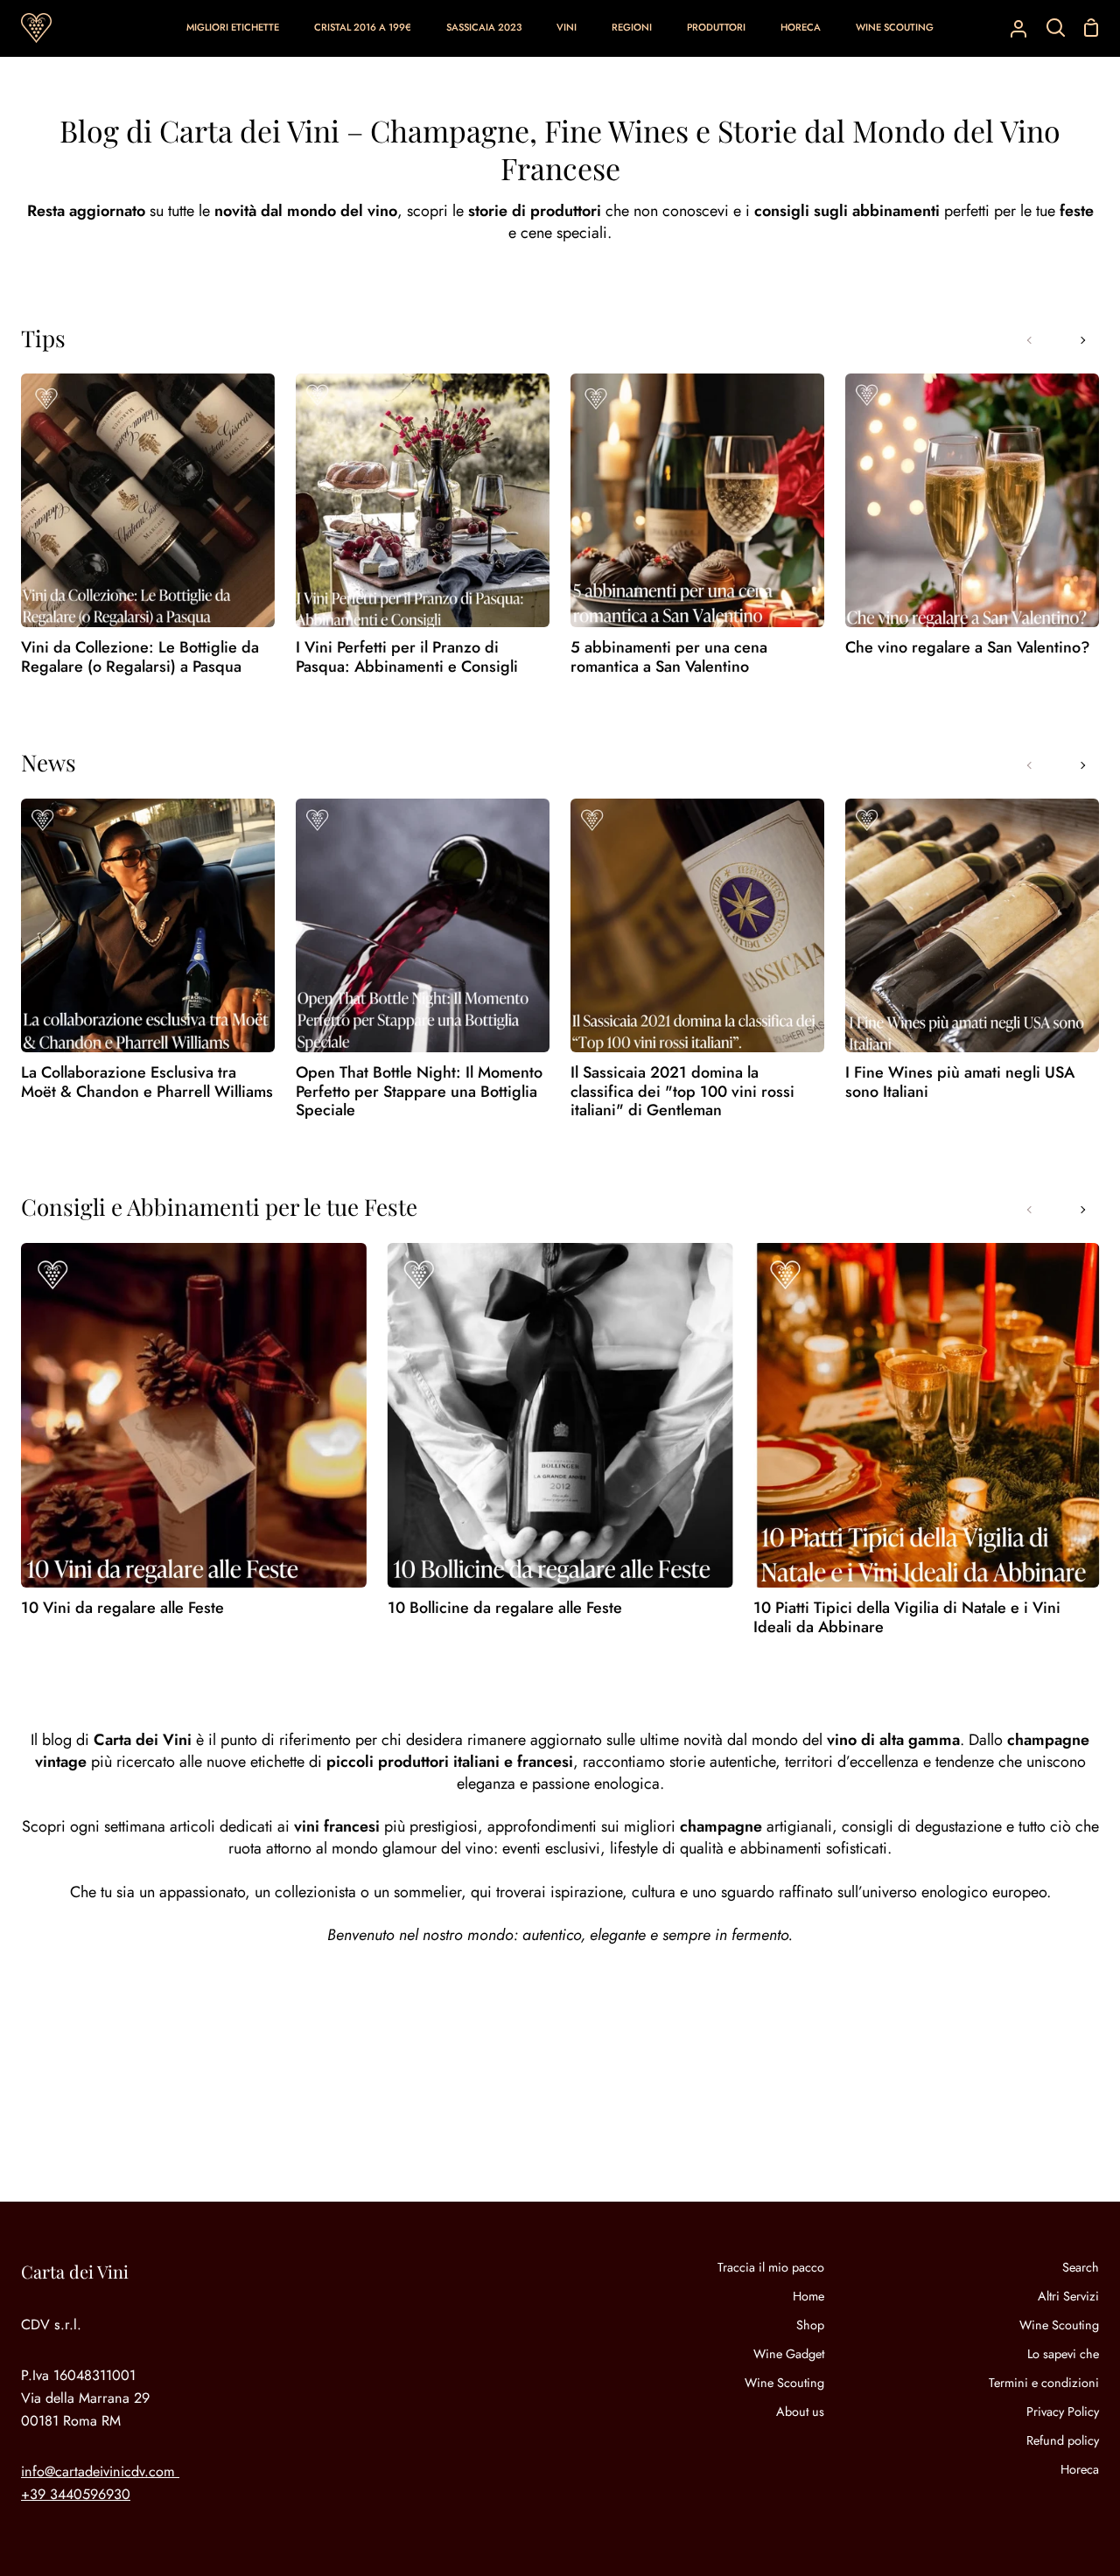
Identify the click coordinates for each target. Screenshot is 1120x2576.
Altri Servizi (1068, 2296)
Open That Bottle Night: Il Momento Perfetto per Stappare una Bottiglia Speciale (419, 1092)
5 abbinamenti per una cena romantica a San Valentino (669, 657)
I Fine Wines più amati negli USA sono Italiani (960, 1082)
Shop (810, 2325)
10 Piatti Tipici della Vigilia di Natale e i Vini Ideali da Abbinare (907, 1618)
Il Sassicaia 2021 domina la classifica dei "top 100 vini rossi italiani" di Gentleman (682, 1092)
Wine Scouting (784, 2383)
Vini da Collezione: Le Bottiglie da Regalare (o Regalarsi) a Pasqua (140, 657)
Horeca (1080, 2469)
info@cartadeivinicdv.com (98, 2471)
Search (1081, 2267)
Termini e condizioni (1044, 2383)
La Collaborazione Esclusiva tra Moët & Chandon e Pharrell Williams (147, 1082)
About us (800, 2412)
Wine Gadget (789, 2354)
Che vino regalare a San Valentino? (968, 648)
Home (808, 2296)
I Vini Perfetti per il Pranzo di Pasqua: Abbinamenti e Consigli (407, 657)
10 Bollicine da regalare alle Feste (505, 1609)
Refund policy (1063, 2440)
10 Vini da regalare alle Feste (122, 1609)
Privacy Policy (1063, 2412)
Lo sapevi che (1063, 2354)
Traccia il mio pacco (771, 2267)
